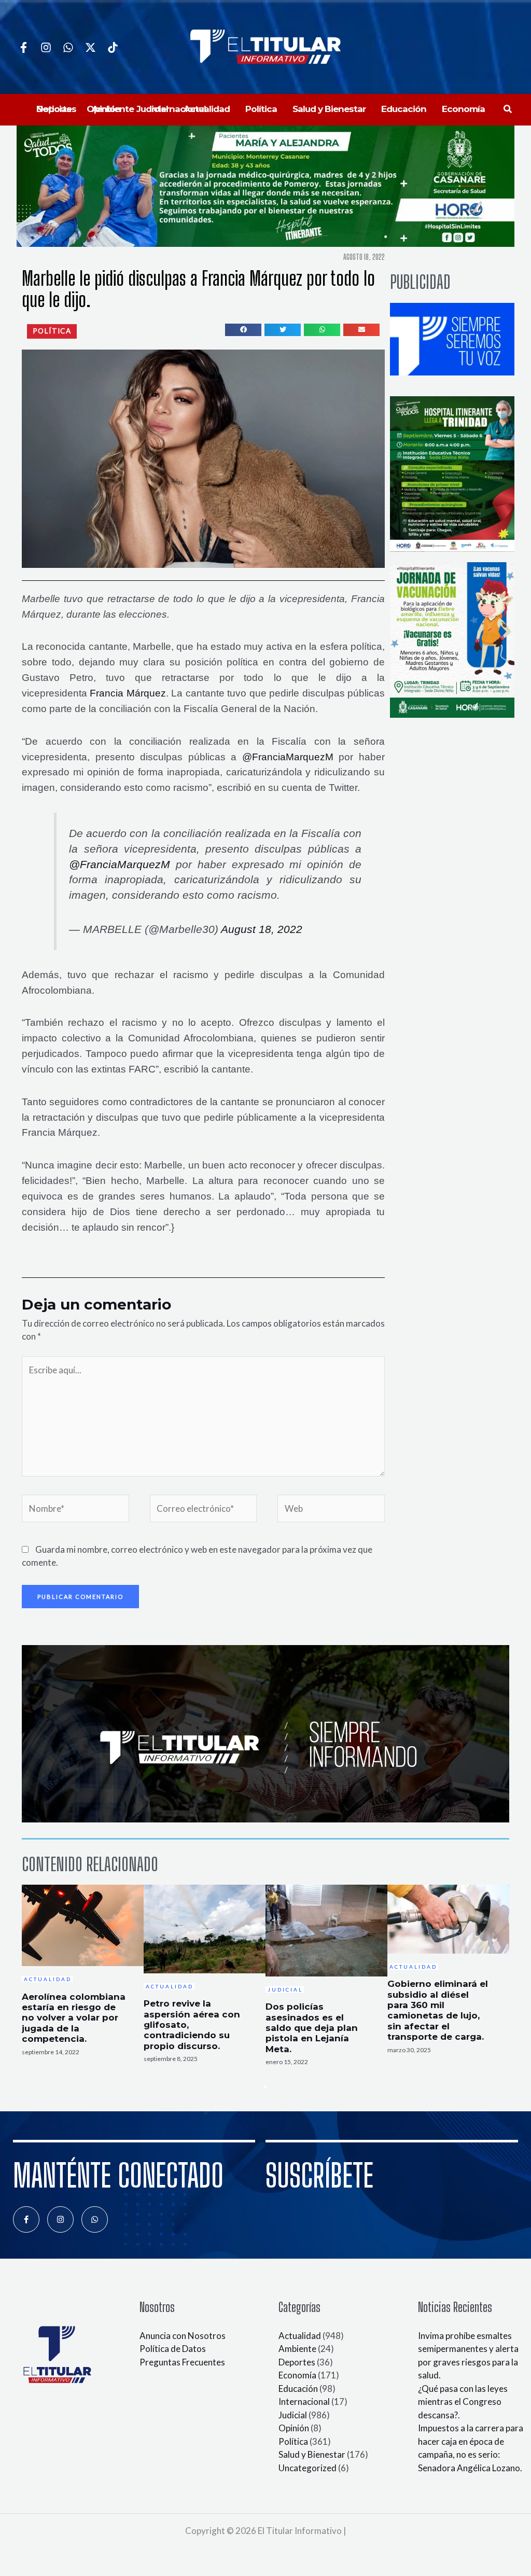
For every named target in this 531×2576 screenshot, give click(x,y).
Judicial (293, 2415)
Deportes (297, 2362)
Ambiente (297, 2349)
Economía (297, 2375)
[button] (508, 109)
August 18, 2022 (262, 929)
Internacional (304, 2401)
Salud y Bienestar (312, 2454)
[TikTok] (113, 47)
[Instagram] (46, 47)
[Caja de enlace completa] (83, 1976)
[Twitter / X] (90, 47)
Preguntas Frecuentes (182, 2362)
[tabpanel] (83, 1976)
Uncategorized (308, 2468)
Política (293, 2441)
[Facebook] (24, 47)
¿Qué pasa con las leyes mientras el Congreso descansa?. (463, 2402)
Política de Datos (173, 2349)
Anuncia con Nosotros (183, 2336)
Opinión (294, 2428)
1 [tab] (265, 2087)
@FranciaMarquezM (288, 757)
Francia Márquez (128, 693)
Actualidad (300, 2336)
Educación (298, 2389)
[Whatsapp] (68, 47)
